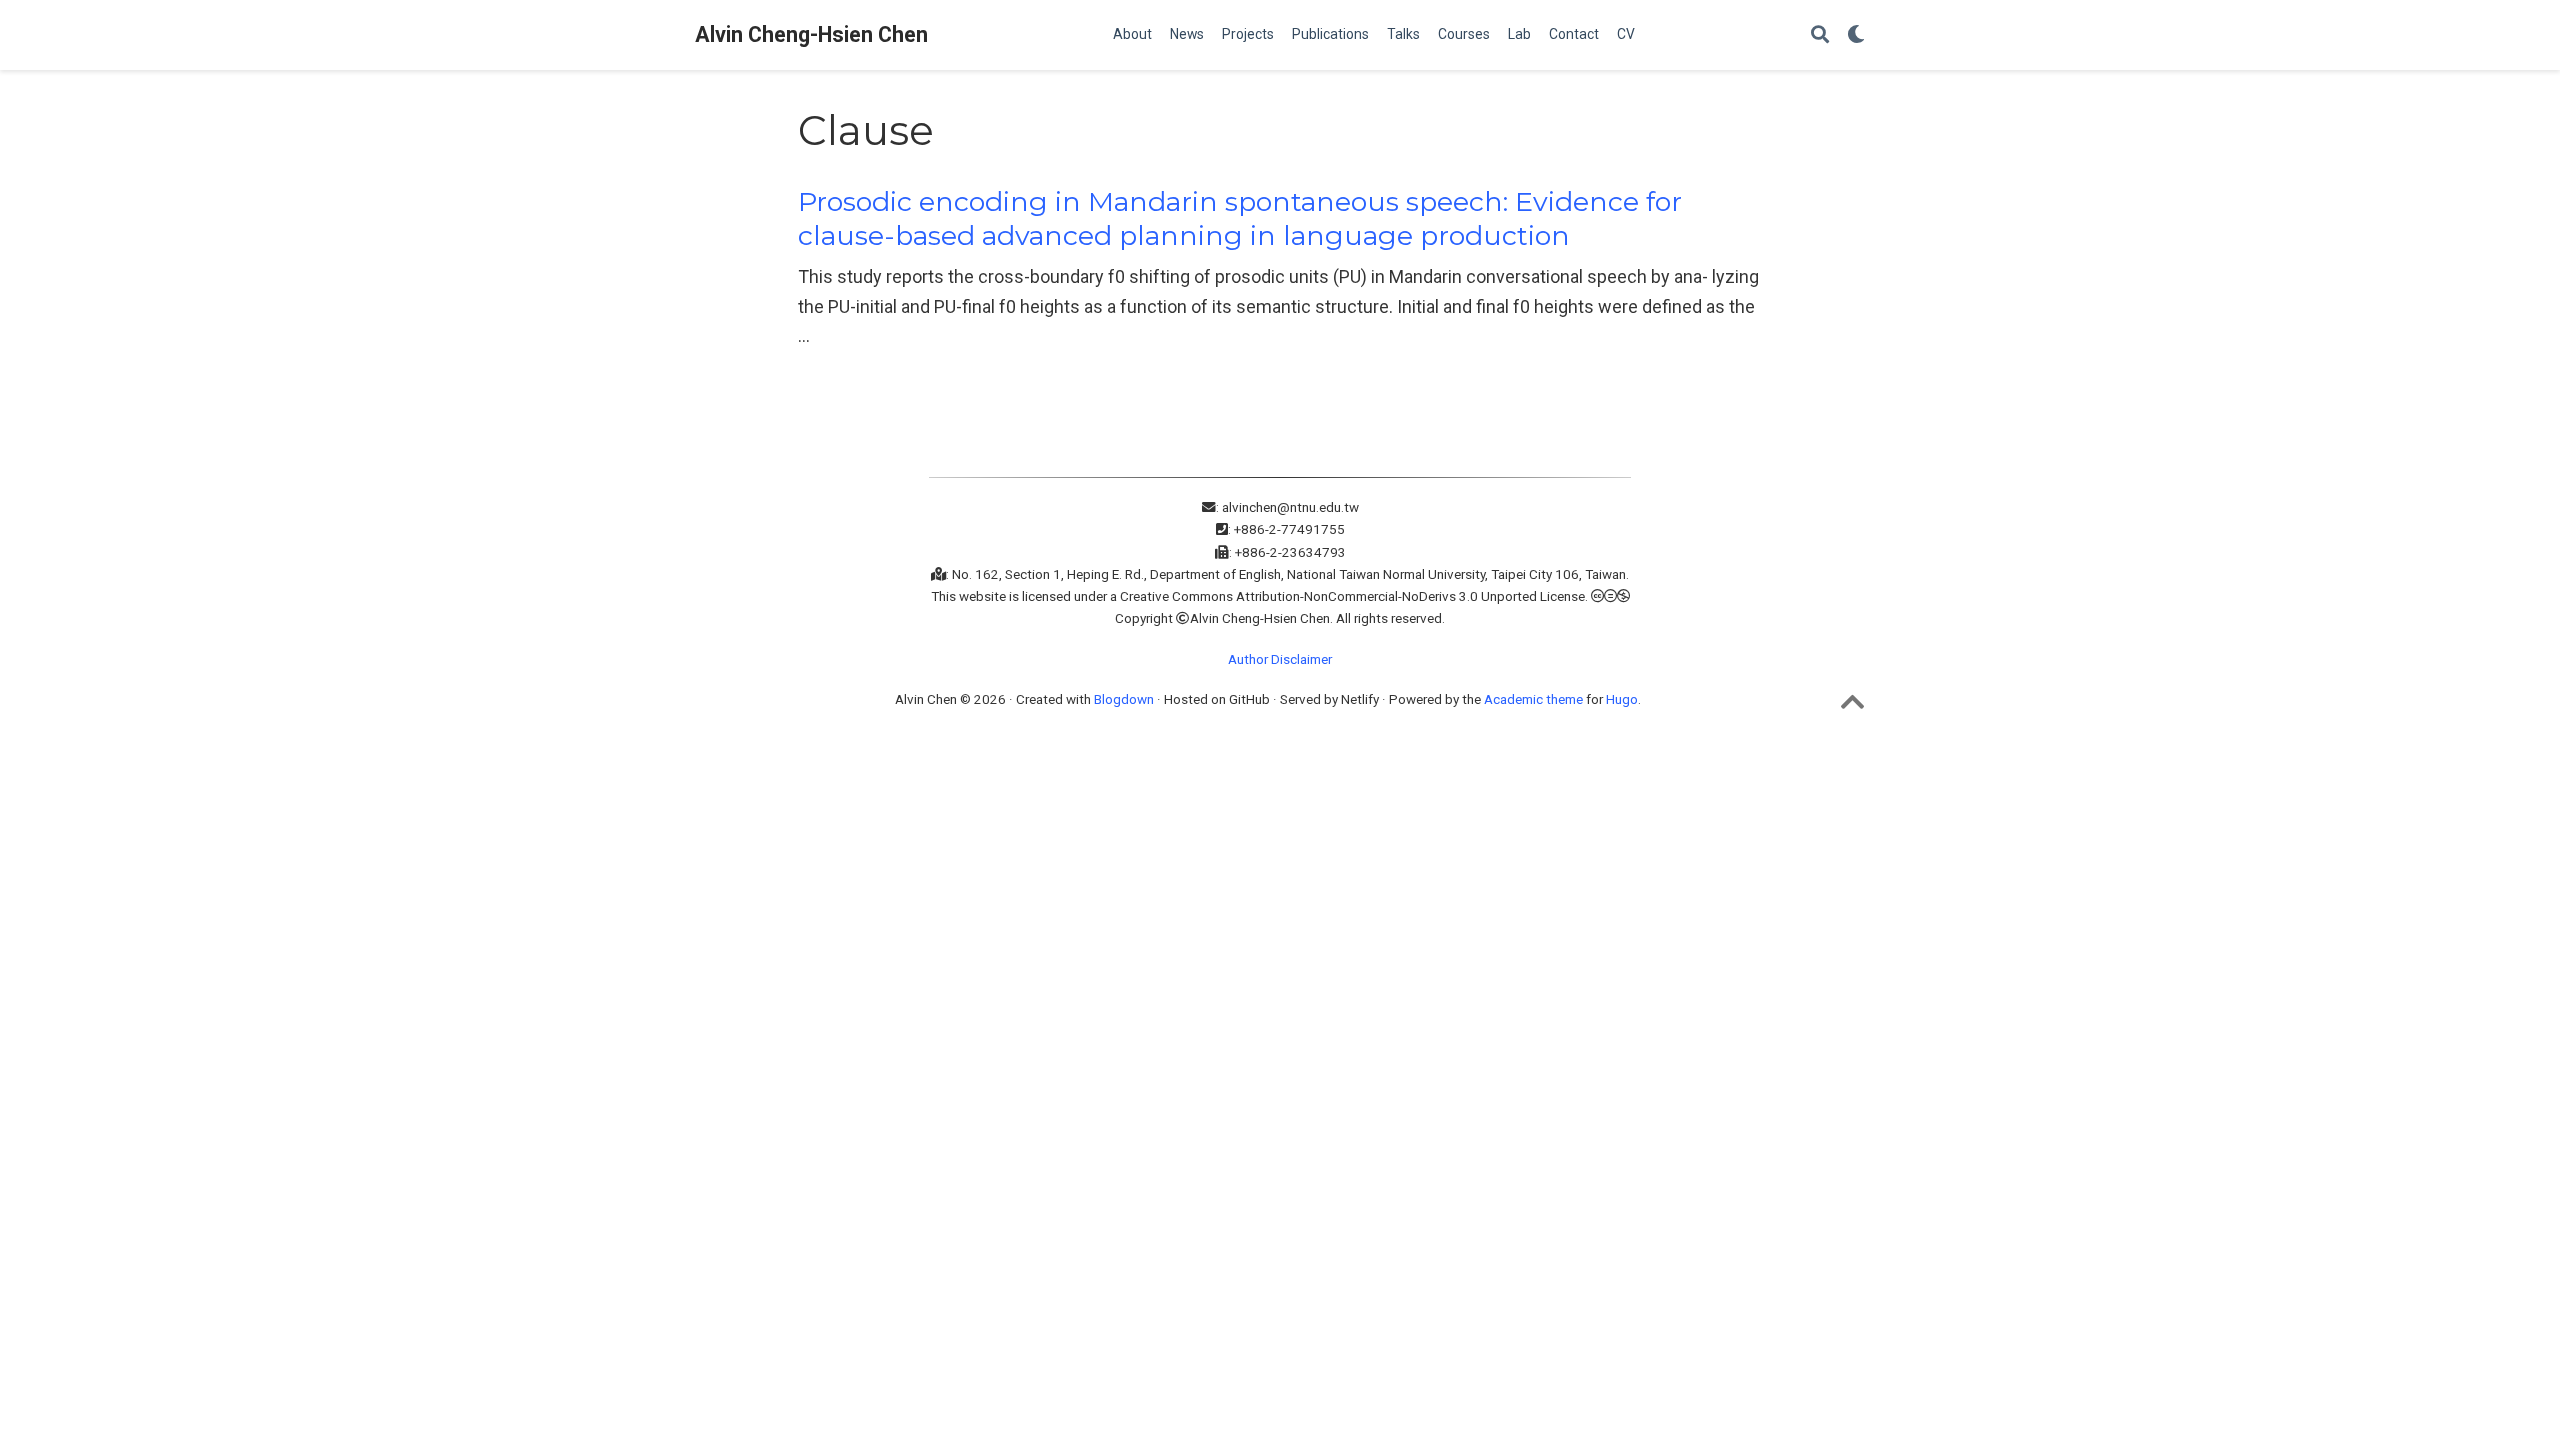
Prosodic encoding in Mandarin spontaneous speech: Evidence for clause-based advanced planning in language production (1240, 218)
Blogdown (1124, 699)
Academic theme (1533, 699)
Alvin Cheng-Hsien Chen (811, 34)
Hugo (1622, 699)
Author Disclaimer (1280, 659)
